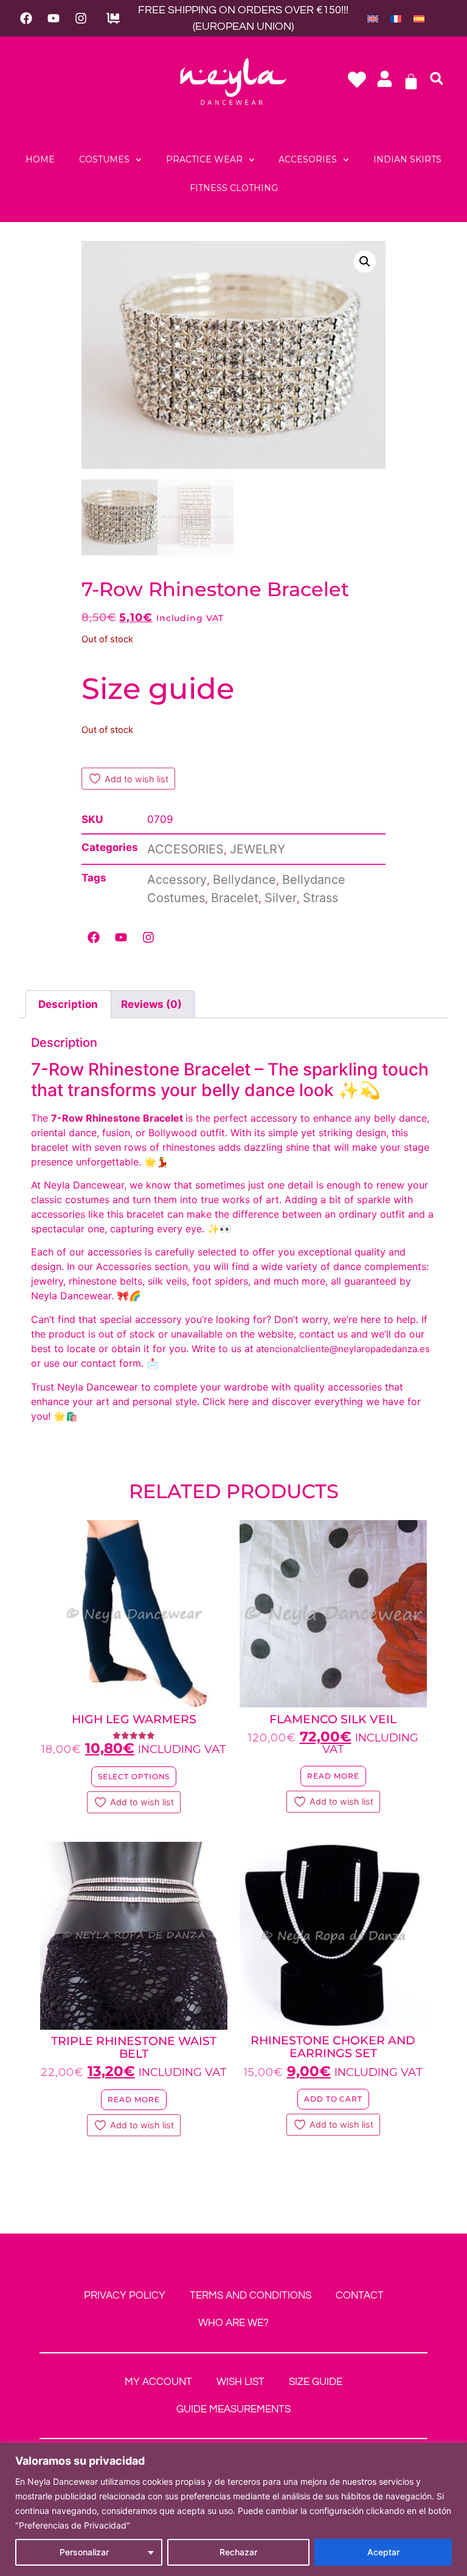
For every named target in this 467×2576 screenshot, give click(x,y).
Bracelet (235, 898)
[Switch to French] (396, 18)
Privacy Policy (125, 2296)
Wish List (240, 2382)
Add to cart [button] (333, 2099)
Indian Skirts (407, 159)
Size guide (158, 689)
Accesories (308, 159)
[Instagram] (81, 18)
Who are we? (233, 2323)
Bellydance (244, 880)
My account (158, 2382)
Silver (281, 898)
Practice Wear (204, 159)
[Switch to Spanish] (419, 18)
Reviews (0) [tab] (151, 1004)
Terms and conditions (251, 2296)
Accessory (177, 880)
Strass (320, 898)
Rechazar (238, 2552)
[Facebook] (26, 18)
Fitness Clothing (234, 188)
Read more (333, 1776)
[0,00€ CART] (411, 82)
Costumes (104, 159)
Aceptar (383, 2552)
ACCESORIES (185, 849)
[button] (437, 78)
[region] (233, 2509)
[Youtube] (54, 18)
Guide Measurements (233, 2409)
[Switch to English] (373, 18)
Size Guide (316, 2382)
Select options (134, 1776)
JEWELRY (258, 849)
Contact (360, 2296)
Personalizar (84, 2552)
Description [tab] (68, 1004)
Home (40, 159)
